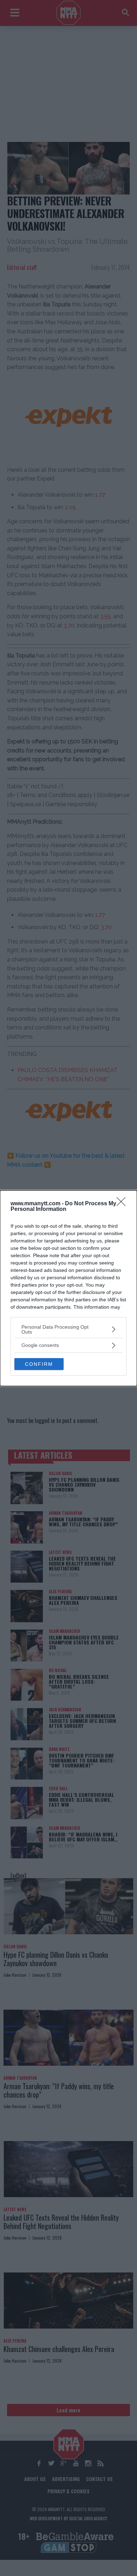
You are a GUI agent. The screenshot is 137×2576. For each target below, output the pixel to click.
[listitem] (68, 1329)
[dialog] (68, 1288)
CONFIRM (39, 1364)
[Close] (123, 1204)
